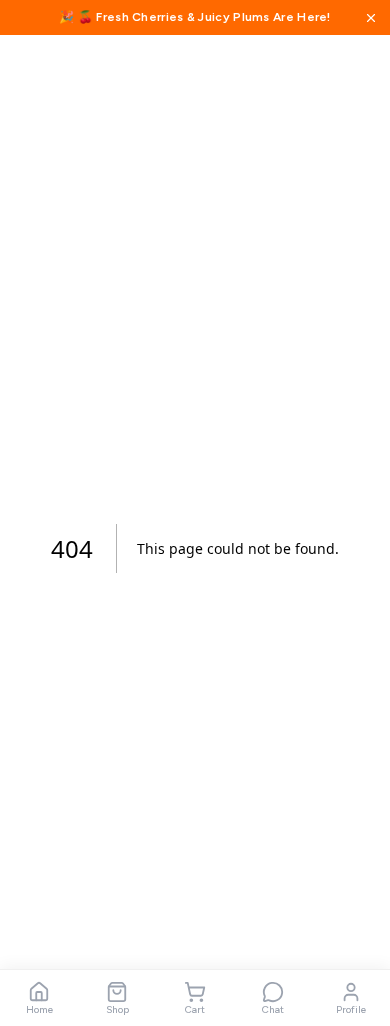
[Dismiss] (371, 18)
